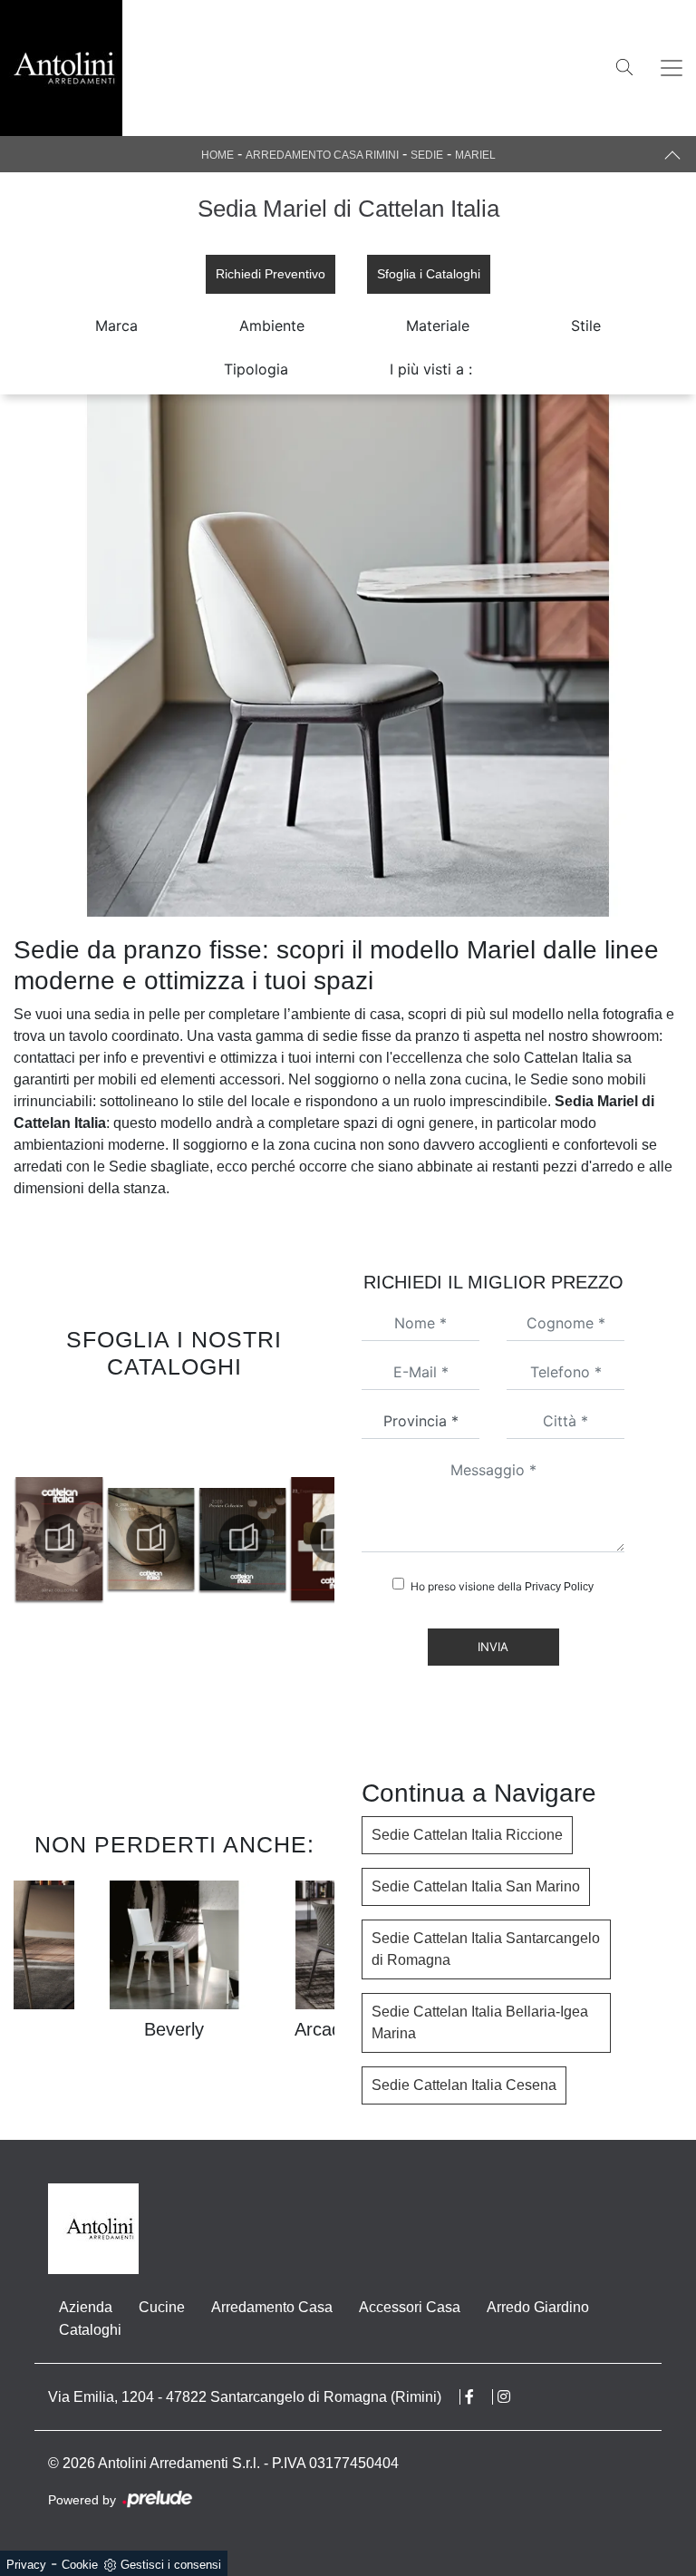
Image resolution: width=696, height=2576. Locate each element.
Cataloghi (90, 2330)
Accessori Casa (410, 2307)
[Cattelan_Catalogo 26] (150, 1539)
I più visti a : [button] (431, 369)
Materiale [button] (438, 326)
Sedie (427, 155)
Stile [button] (586, 326)
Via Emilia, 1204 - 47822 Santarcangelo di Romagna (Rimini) (245, 2397)
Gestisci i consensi (171, 2565)
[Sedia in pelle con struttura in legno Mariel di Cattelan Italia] (348, 656)
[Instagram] (513, 2397)
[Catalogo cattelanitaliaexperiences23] (243, 1539)
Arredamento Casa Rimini (322, 155)
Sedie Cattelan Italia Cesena (464, 2085)
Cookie (80, 2565)
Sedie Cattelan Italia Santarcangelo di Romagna (486, 1949)
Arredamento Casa (272, 2307)
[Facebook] (479, 2397)
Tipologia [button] (256, 369)
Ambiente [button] (272, 326)
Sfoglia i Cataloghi (429, 274)
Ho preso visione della (502, 1586)
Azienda (86, 2307)
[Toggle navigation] (672, 68)
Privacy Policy (559, 1587)
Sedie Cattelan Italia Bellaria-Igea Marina (480, 2022)
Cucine (162, 2307)
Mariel (475, 155)
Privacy (26, 2565)
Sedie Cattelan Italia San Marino (476, 1886)
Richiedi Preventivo (271, 274)
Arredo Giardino (538, 2307)
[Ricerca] (624, 66)
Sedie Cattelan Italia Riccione (467, 1835)
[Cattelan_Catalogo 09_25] (59, 1539)
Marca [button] (116, 326)
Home (217, 155)
